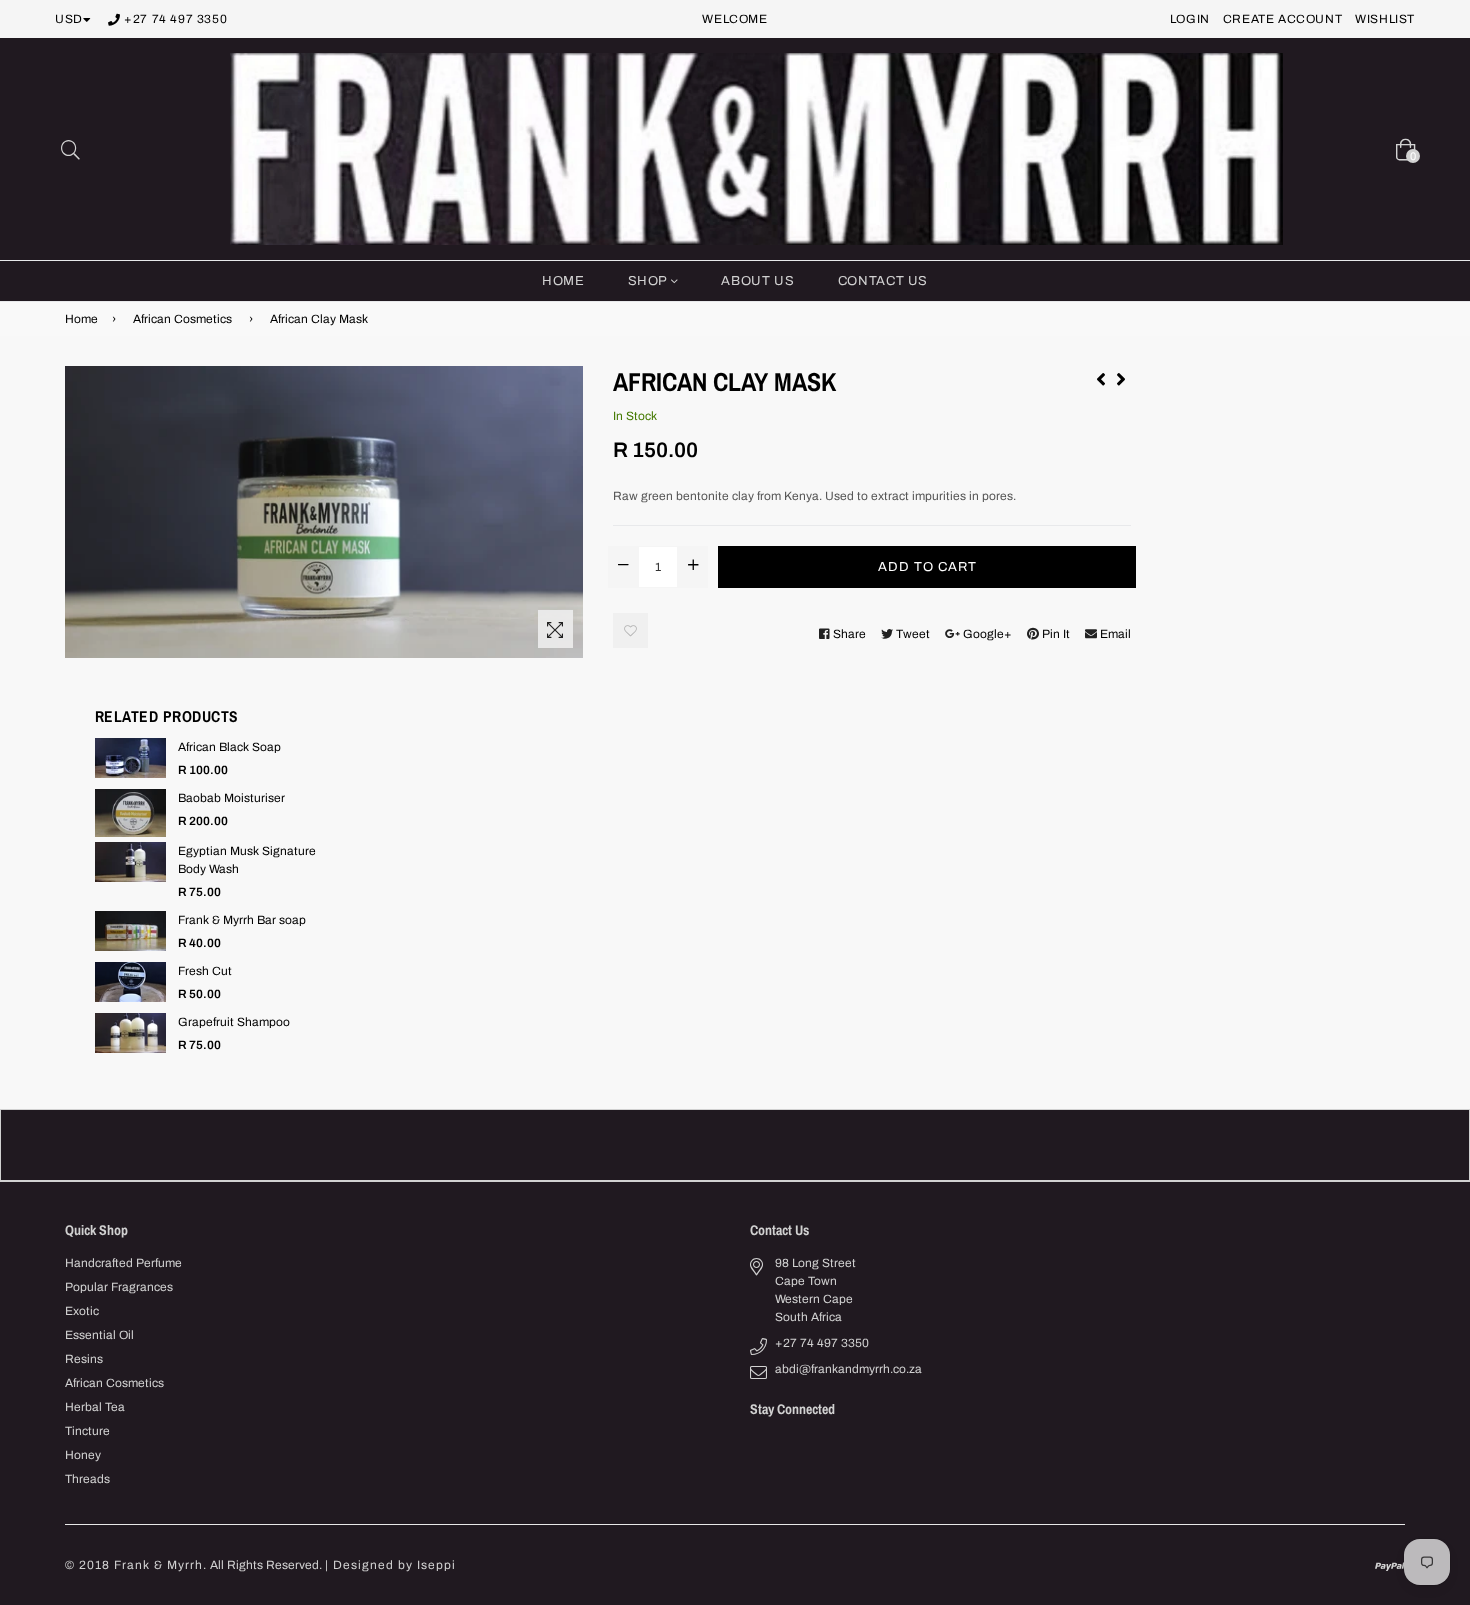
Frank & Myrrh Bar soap (242, 920)
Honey (83, 1455)
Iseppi (436, 1565)
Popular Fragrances (119, 1287)
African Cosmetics (182, 319)
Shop (649, 281)
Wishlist (1385, 19)
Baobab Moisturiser (231, 798)
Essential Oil (99, 1335)
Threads (87, 1479)
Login (1190, 19)
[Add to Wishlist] (630, 630)
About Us (757, 281)
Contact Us (883, 281)
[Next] (1121, 376)
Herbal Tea (95, 1407)
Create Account (1282, 19)
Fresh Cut (205, 971)
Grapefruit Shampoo (234, 1022)
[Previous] (1101, 376)
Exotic (82, 1311)
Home (563, 281)
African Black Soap (229, 747)
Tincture (87, 1431)
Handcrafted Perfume (123, 1263)
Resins (84, 1359)
